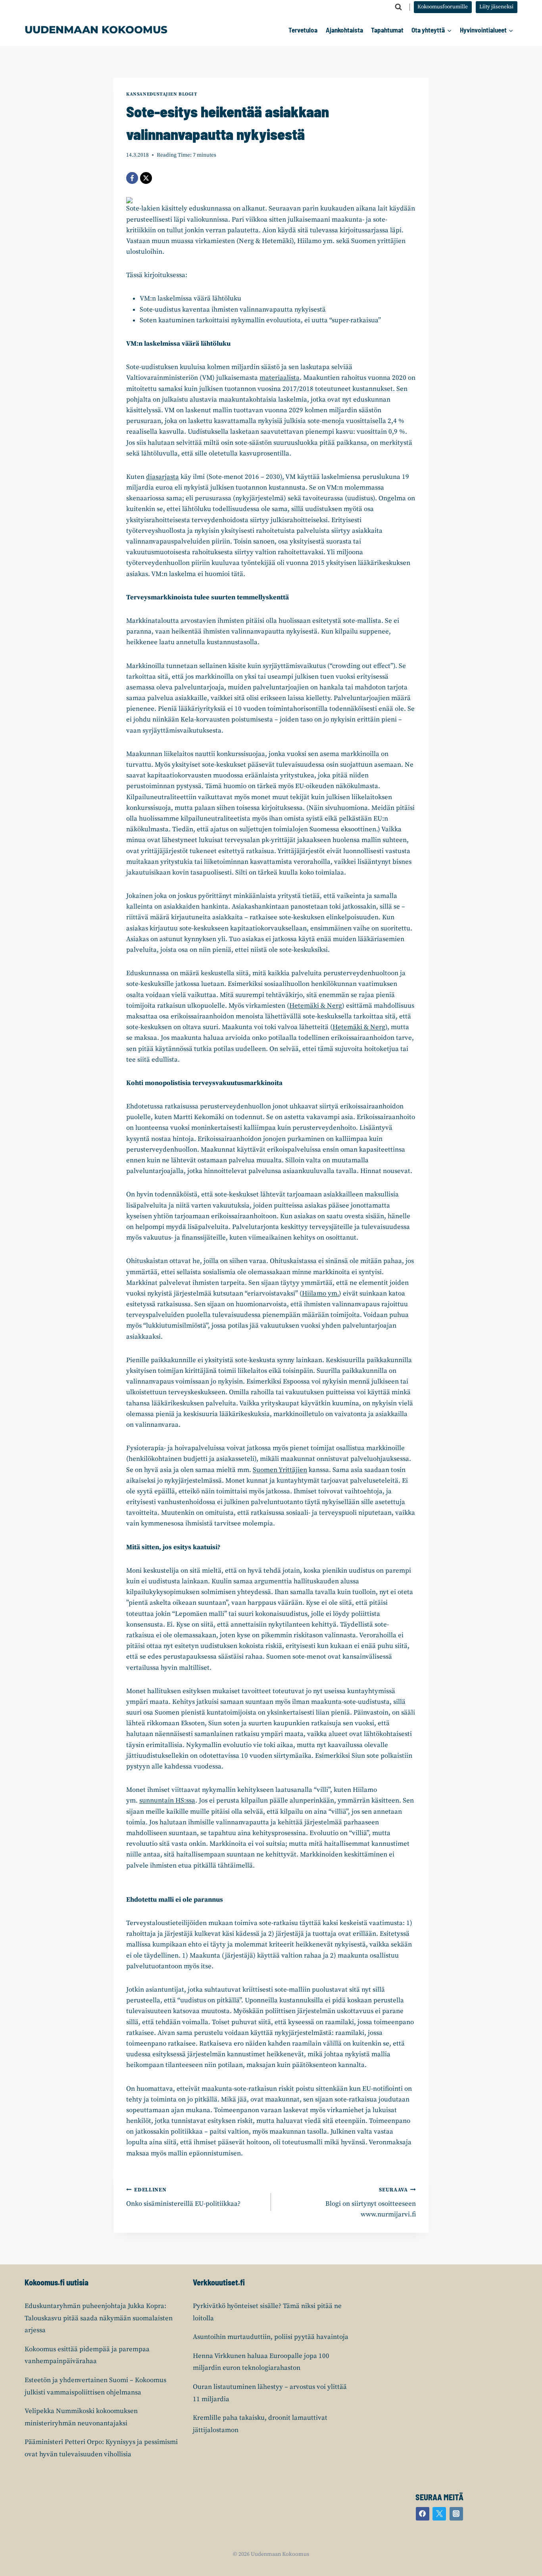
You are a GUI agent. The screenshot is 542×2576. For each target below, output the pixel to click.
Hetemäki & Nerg (316, 1006)
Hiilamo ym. (320, 1294)
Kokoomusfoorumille (443, 7)
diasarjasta (162, 477)
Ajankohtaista (344, 30)
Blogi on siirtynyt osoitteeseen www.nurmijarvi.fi (371, 2203)
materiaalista (280, 378)
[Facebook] (132, 178)
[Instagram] (456, 2514)
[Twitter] (439, 2514)
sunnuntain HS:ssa (167, 1801)
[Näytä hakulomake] (398, 7)
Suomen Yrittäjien (280, 1470)
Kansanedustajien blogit (162, 94)
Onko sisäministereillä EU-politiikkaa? (183, 2197)
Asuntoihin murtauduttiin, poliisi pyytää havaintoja (271, 2337)
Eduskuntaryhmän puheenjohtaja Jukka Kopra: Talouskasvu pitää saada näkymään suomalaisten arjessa (99, 2318)
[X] (146, 178)
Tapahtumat (387, 30)
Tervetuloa (303, 30)
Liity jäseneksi (496, 7)
